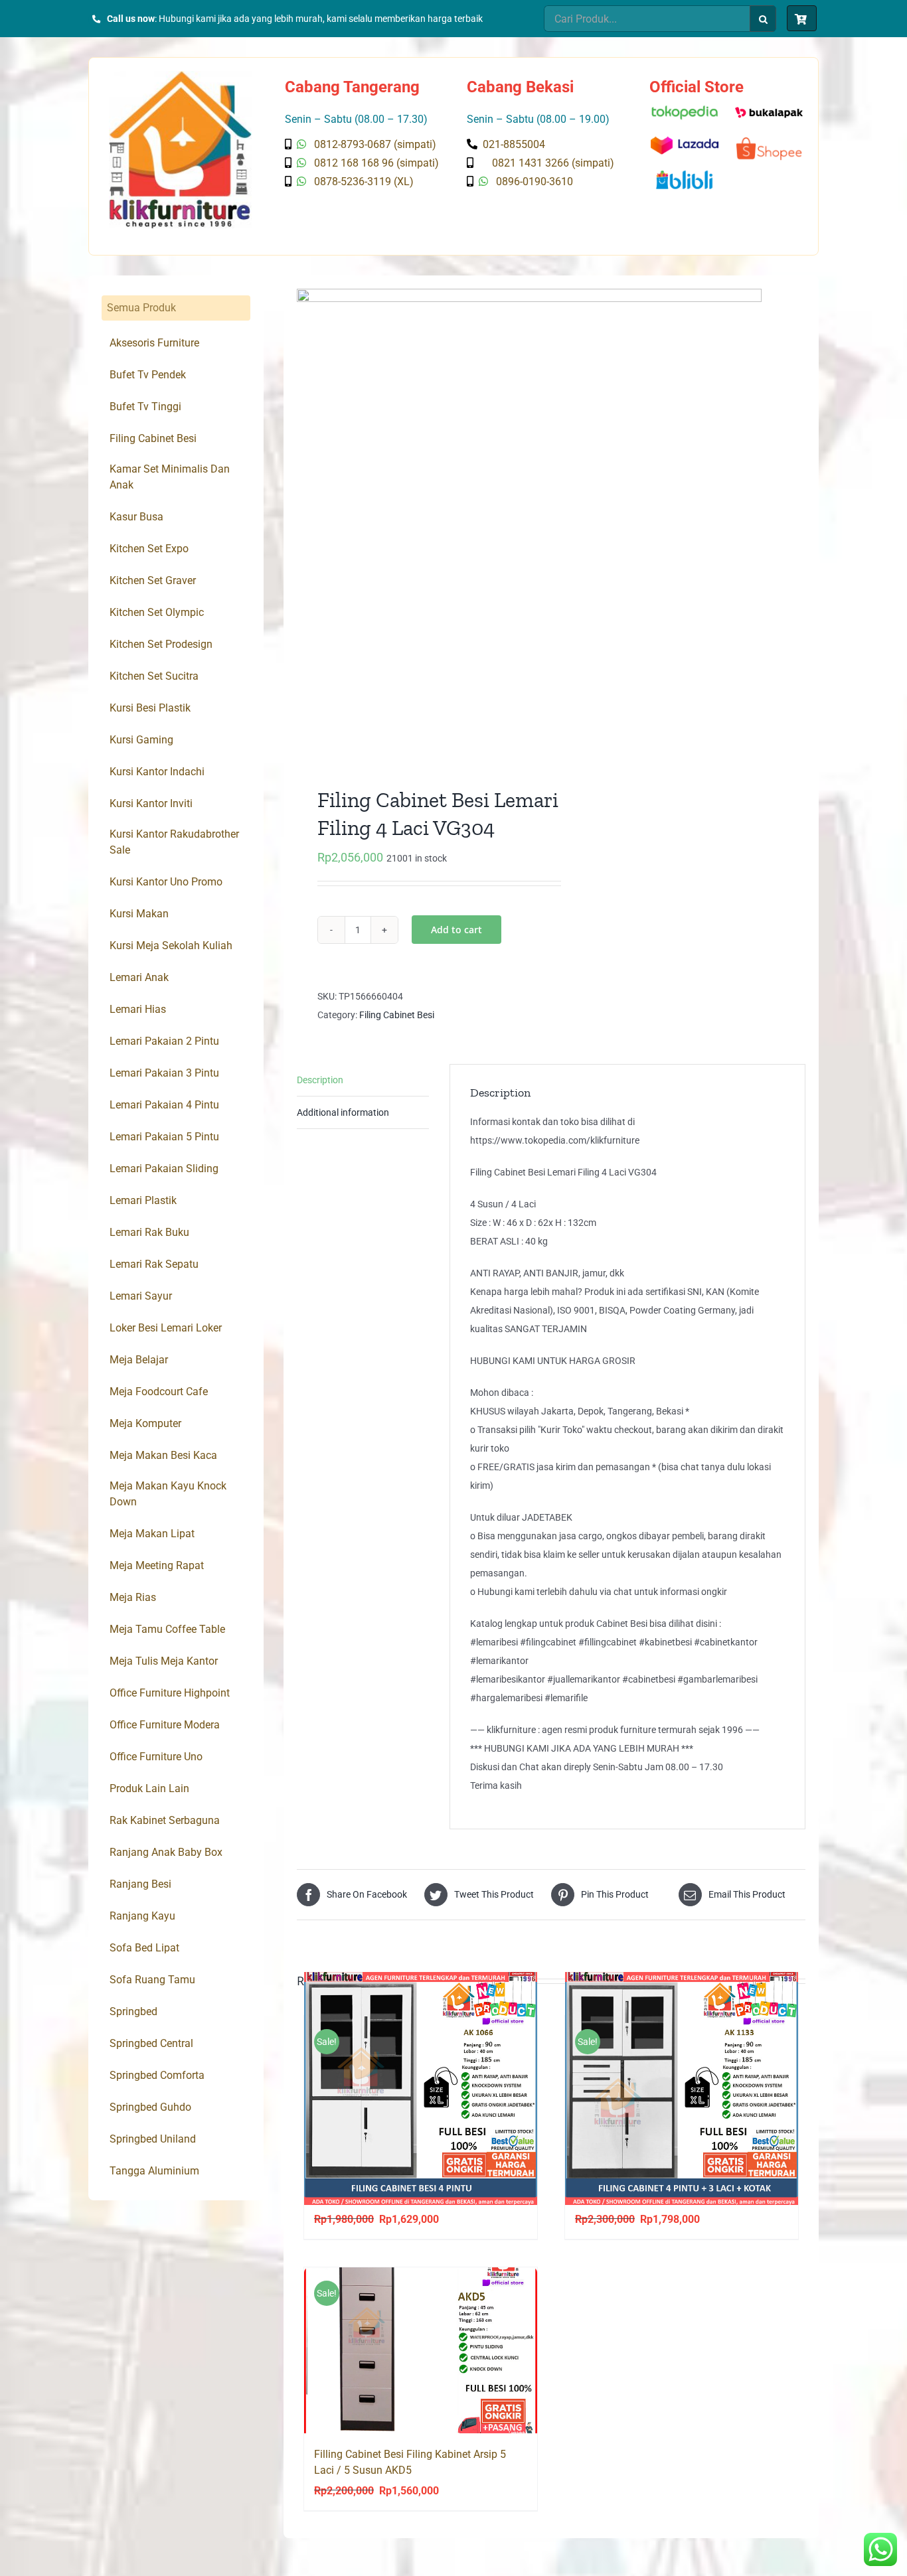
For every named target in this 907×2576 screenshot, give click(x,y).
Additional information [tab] (343, 1112)
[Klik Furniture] (180, 76)
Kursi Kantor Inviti (151, 803)
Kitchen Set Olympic (157, 612)
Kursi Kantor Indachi (157, 772)
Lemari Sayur (141, 1296)
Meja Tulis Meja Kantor (164, 1661)
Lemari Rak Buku (149, 1232)
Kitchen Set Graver (153, 580)
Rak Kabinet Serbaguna (165, 1820)
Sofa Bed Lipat (144, 1948)
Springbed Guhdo (150, 2107)
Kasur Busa (136, 517)
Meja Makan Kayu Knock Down (168, 1494)
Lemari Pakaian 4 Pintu (164, 1105)
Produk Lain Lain (149, 1788)
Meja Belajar (139, 1360)
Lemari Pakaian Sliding (164, 1169)
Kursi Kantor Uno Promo (166, 882)
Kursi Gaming (141, 740)
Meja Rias (133, 1597)
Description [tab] (320, 1080)
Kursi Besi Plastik (150, 708)
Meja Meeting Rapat (157, 1565)
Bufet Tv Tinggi (145, 407)
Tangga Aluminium (154, 2171)
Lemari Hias (138, 1009)
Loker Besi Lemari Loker (166, 1328)
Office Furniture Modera (165, 1725)
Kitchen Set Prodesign (161, 644)
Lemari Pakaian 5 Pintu (164, 1137)
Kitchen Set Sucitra (154, 676)
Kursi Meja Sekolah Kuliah (171, 946)
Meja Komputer (145, 1423)
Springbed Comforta (157, 2075)
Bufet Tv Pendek (148, 375)
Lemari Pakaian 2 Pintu (164, 1041)
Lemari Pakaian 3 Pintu (164, 1073)
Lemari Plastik (143, 1200)
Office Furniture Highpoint (170, 1693)
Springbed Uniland (153, 2139)
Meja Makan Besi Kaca (163, 1455)
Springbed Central (151, 2043)
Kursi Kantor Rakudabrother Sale (174, 842)
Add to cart (456, 930)
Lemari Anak (139, 977)
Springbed (133, 2011)
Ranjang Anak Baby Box (166, 1852)
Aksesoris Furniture (154, 343)
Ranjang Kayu (142, 1916)
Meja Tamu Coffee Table (167, 1629)
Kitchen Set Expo (149, 549)
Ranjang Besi (140, 1884)
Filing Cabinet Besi (397, 1015)
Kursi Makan (139, 914)
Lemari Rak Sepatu (154, 1264)
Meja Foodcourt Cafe (159, 1392)
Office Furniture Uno (156, 1757)
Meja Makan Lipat (152, 1534)
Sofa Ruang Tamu (152, 1980)
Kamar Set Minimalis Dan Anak (170, 477)
